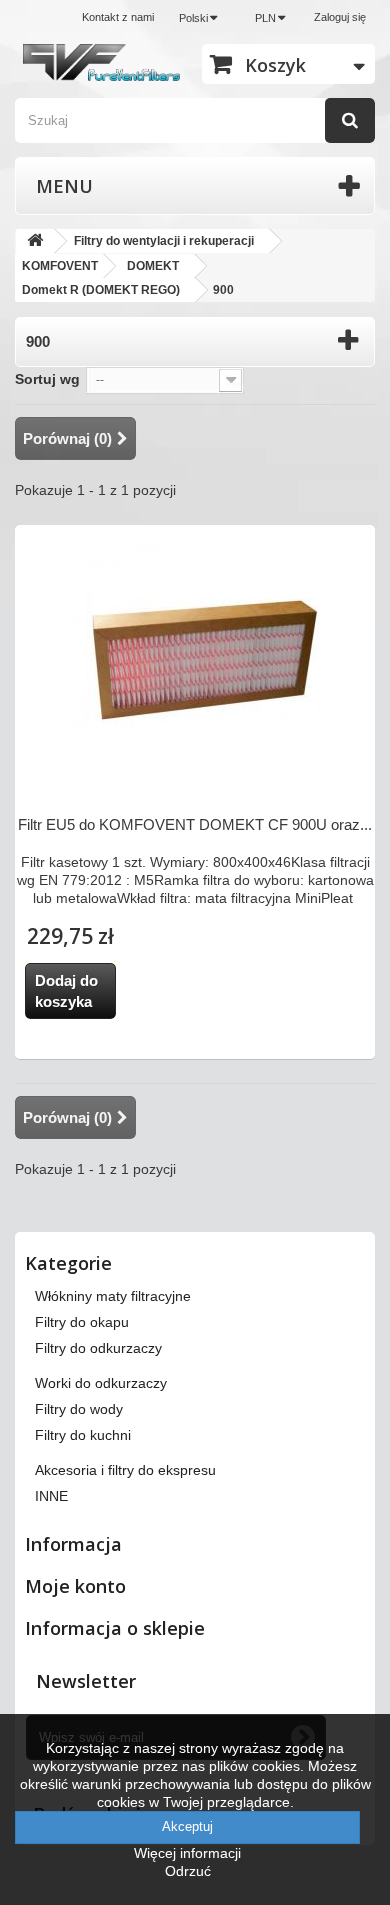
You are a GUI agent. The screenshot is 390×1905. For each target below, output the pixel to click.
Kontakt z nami (118, 17)
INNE (51, 1496)
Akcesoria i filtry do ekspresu (125, 1470)
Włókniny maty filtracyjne (113, 1296)
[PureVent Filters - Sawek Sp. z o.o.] (101, 62)
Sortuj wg (47, 379)
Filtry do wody (79, 1409)
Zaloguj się (340, 17)
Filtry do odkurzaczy (98, 1348)
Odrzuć (188, 1871)
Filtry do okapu (82, 1322)
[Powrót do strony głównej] (35, 241)
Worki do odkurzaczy (101, 1383)
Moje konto (75, 1586)
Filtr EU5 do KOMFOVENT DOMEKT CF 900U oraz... (195, 824)
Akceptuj (187, 1826)
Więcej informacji (187, 1853)
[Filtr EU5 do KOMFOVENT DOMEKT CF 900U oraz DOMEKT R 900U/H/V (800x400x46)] (195, 659)
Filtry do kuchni (83, 1435)
